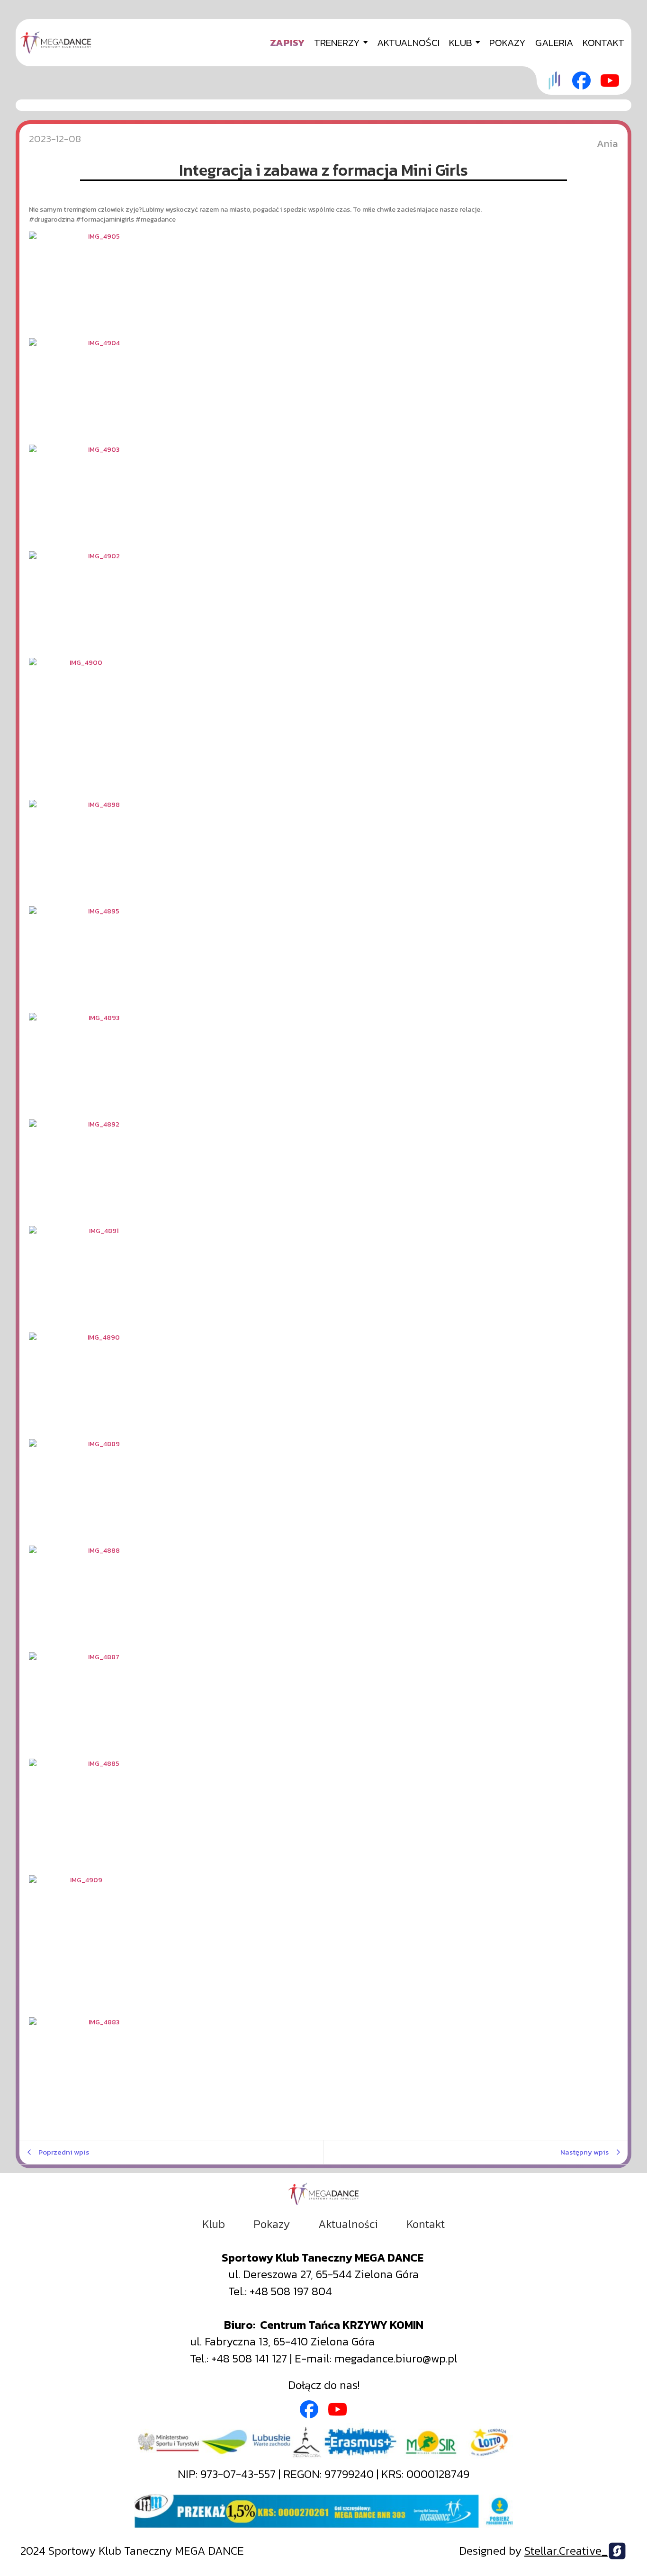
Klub (214, 2224)
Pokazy (272, 2224)
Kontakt (426, 2224)
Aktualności (348, 2224)
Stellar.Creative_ (566, 2551)
